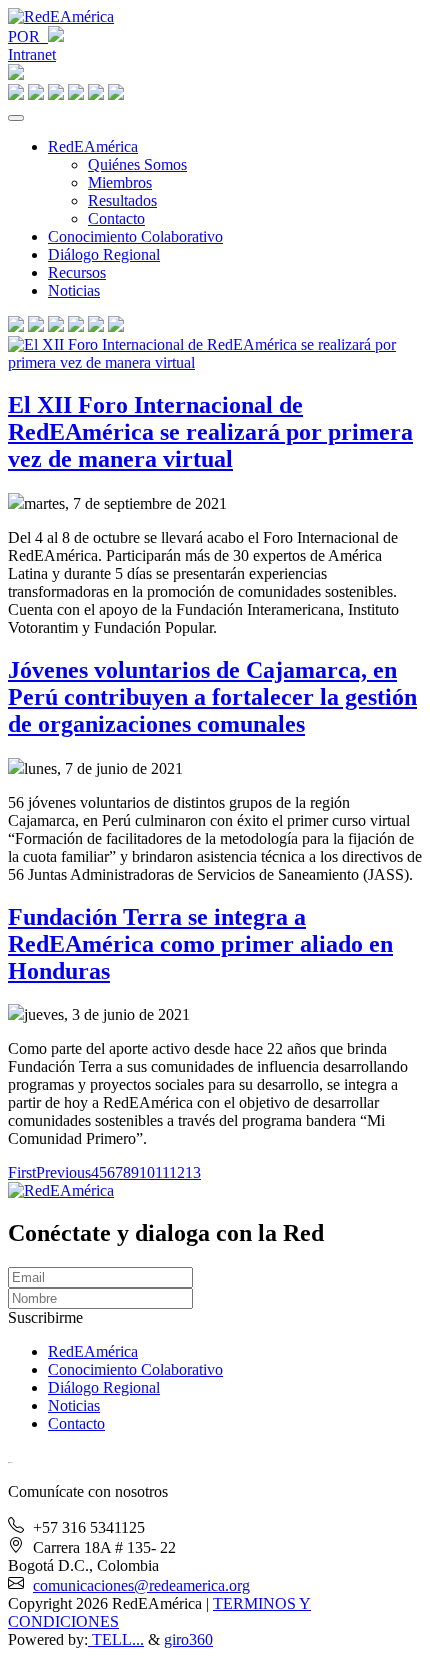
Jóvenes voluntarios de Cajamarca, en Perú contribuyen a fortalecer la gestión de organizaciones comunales (212, 697)
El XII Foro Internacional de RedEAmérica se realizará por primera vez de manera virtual (210, 432)
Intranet (32, 54)
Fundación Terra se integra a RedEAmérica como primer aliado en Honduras (200, 944)
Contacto (116, 218)
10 (147, 1172)
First (22, 1172)
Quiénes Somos (137, 164)
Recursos (77, 272)
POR (28, 36)
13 (193, 1172)
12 (177, 1172)
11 (162, 1172)
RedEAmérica (93, 146)
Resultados (122, 200)
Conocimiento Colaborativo (135, 236)
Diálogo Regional (104, 254)
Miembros (120, 182)
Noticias (74, 290)
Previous (63, 1172)
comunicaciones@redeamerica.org (141, 1585)
